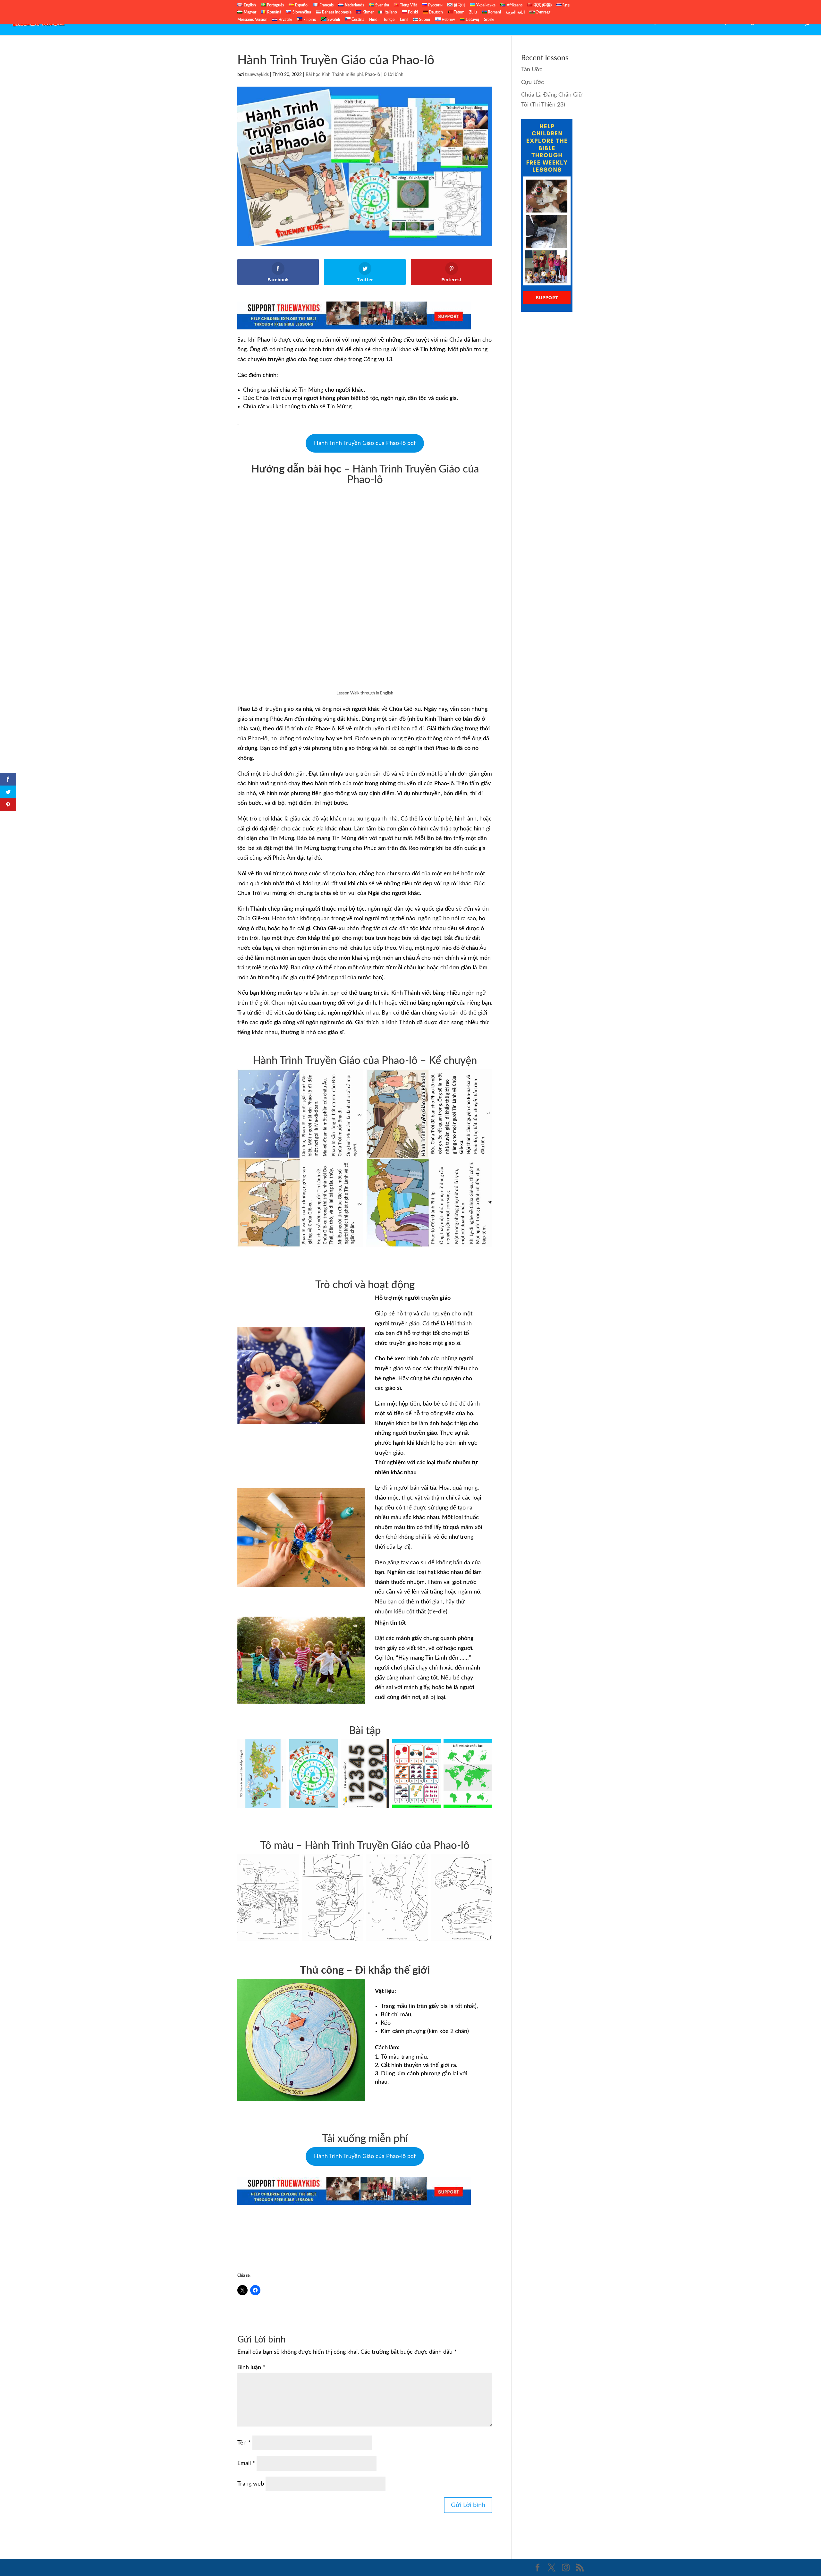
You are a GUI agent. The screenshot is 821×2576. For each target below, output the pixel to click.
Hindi (374, 20)
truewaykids (257, 75)
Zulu (473, 12)
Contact (788, 23)
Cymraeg (542, 12)
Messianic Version (252, 20)
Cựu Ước (661, 23)
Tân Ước (689, 23)
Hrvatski (285, 20)
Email (246, 2463)
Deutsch (435, 12)
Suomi (424, 20)
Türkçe (389, 20)
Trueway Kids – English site (739, 23)
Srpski (489, 20)
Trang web (251, 2484)
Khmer (368, 12)
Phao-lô (372, 75)
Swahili (333, 20)
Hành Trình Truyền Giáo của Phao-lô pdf (365, 443)
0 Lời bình (394, 75)
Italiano (390, 12)
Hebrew (448, 20)
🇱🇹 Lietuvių (470, 20)
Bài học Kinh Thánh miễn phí (334, 75)
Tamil (404, 20)
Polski (412, 12)
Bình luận (251, 2368)
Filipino (309, 20)
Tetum (459, 12)
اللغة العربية (515, 12)
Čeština (357, 20)
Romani (494, 12)
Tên (244, 2443)
